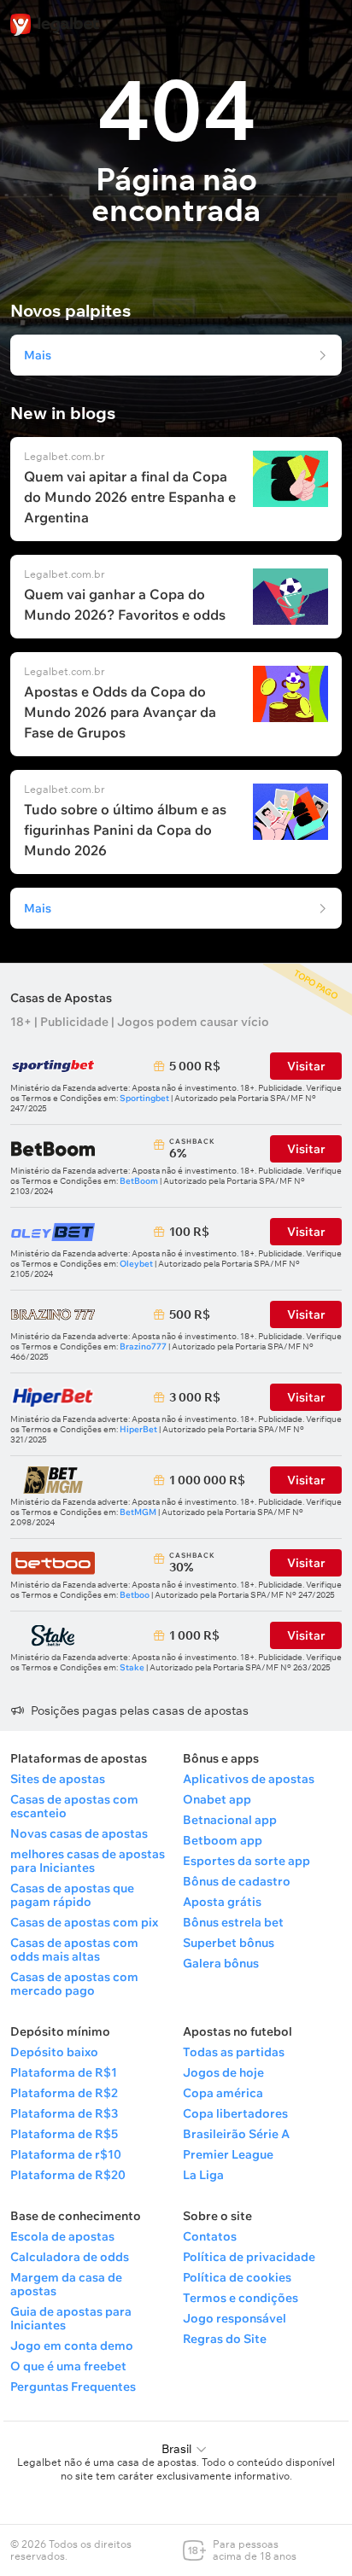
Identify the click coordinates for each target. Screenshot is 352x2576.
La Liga (203, 2175)
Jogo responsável (235, 2318)
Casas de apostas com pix (84, 1922)
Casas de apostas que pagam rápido (72, 1895)
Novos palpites (70, 311)
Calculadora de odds (70, 2257)
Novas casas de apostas (79, 1833)
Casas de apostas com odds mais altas (74, 1949)
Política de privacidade (249, 2257)
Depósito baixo (54, 2052)
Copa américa (223, 2093)
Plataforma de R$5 (64, 2134)
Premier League (228, 2154)
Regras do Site (225, 2339)
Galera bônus (221, 1963)
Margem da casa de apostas (66, 2284)
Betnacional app (230, 1820)
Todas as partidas (234, 2052)
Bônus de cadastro (237, 1881)
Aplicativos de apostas (249, 1779)
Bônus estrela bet (233, 1922)
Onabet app (217, 1799)
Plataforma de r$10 (66, 2154)
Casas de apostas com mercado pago (74, 1984)
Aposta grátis (222, 1902)
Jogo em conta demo (72, 2346)
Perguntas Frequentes (73, 2387)
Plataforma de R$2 (64, 2093)
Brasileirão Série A (236, 2134)
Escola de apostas (62, 2236)
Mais (38, 355)
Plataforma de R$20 (68, 2175)
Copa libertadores (235, 2113)
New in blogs (63, 413)
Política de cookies (237, 2277)
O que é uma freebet (68, 2366)
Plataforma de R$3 (64, 2113)
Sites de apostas (58, 1779)
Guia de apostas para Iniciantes (71, 2318)
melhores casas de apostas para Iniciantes (88, 1861)
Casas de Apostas (61, 998)
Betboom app (223, 1840)
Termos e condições (241, 2298)
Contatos (210, 2236)
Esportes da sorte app (246, 1861)
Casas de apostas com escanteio (74, 1806)
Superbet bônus (229, 1943)
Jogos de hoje (223, 2072)
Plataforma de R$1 (64, 2072)
